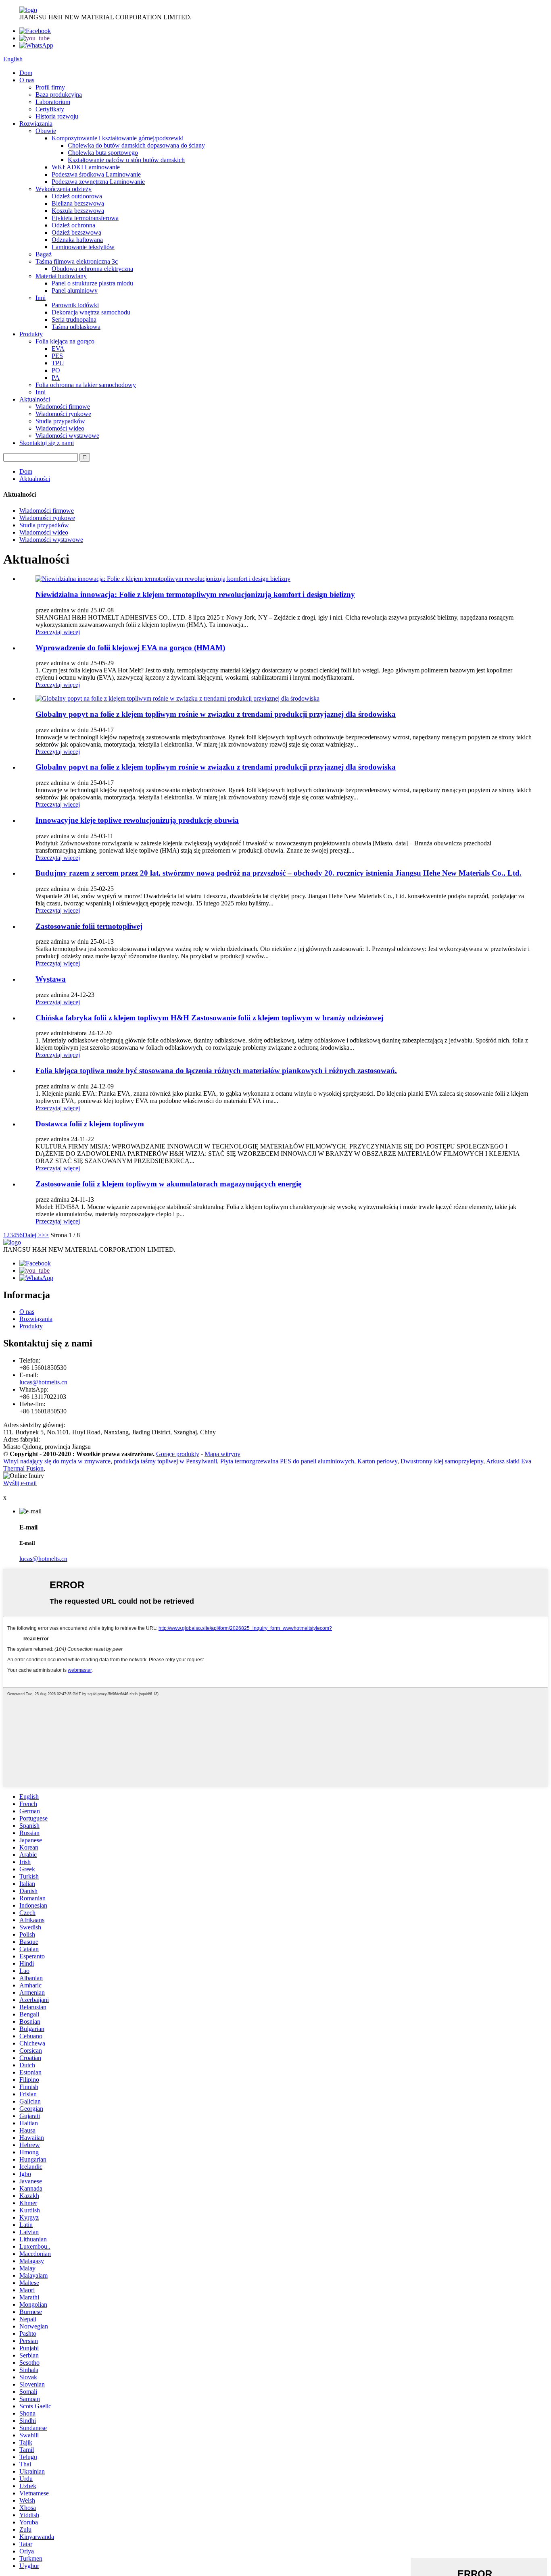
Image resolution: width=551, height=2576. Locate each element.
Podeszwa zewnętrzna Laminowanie (98, 182)
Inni (41, 298)
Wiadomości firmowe (63, 407)
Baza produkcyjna (59, 95)
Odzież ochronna (73, 225)
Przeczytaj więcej (58, 632)
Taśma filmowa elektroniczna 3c (77, 261)
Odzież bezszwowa (76, 232)
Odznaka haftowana (77, 240)
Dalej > (32, 1235)
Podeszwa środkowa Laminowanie (96, 174)
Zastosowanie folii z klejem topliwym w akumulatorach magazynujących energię (168, 1184)
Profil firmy (50, 87)
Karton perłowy (377, 1461)
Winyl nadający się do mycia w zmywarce (57, 1461)
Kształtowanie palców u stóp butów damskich (126, 160)
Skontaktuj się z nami (47, 443)
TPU (58, 363)
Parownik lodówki (75, 305)
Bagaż (44, 254)
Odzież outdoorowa (77, 196)
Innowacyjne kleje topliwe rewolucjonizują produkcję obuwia (137, 820)
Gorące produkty (178, 1454)
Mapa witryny (222, 1454)
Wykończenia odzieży (64, 189)
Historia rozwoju (57, 116)
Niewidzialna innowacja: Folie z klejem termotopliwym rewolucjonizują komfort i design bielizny (195, 594)
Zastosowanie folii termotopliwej (89, 926)
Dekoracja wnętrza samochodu (91, 312)
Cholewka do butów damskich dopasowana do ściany (136, 145)
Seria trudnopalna (74, 319)
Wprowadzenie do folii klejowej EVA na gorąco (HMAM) (130, 648)
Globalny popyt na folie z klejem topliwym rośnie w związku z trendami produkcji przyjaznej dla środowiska (216, 714)
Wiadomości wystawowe (67, 436)
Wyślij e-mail (20, 1483)
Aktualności (35, 399)
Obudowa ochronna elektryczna (92, 269)
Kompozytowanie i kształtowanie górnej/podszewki (118, 138)
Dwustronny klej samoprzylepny (442, 1461)
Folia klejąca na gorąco (65, 341)
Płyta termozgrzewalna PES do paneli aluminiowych (287, 1461)
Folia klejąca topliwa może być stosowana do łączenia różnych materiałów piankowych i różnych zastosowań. (216, 1071)
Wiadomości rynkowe (63, 414)
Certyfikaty (50, 109)
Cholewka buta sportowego (103, 153)
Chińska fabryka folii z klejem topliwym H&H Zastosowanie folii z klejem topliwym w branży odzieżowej (209, 1018)
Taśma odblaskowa (76, 327)
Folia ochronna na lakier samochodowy (86, 385)
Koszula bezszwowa (78, 211)
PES (57, 356)
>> (45, 1235)
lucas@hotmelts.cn (43, 1382)
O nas (27, 80)
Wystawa (51, 979)
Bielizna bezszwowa (78, 203)
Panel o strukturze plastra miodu (92, 283)
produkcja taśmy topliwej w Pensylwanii (165, 1461)
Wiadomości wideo (60, 428)
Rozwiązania (36, 124)
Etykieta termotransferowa (85, 218)
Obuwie (46, 131)
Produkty (31, 334)
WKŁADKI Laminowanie (86, 167)
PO (56, 370)
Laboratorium (53, 102)
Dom (26, 73)
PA (56, 378)
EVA (58, 349)
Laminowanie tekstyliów (83, 247)
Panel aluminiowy (75, 290)
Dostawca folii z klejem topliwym (90, 1124)
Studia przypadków (60, 421)
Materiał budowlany (61, 276)
